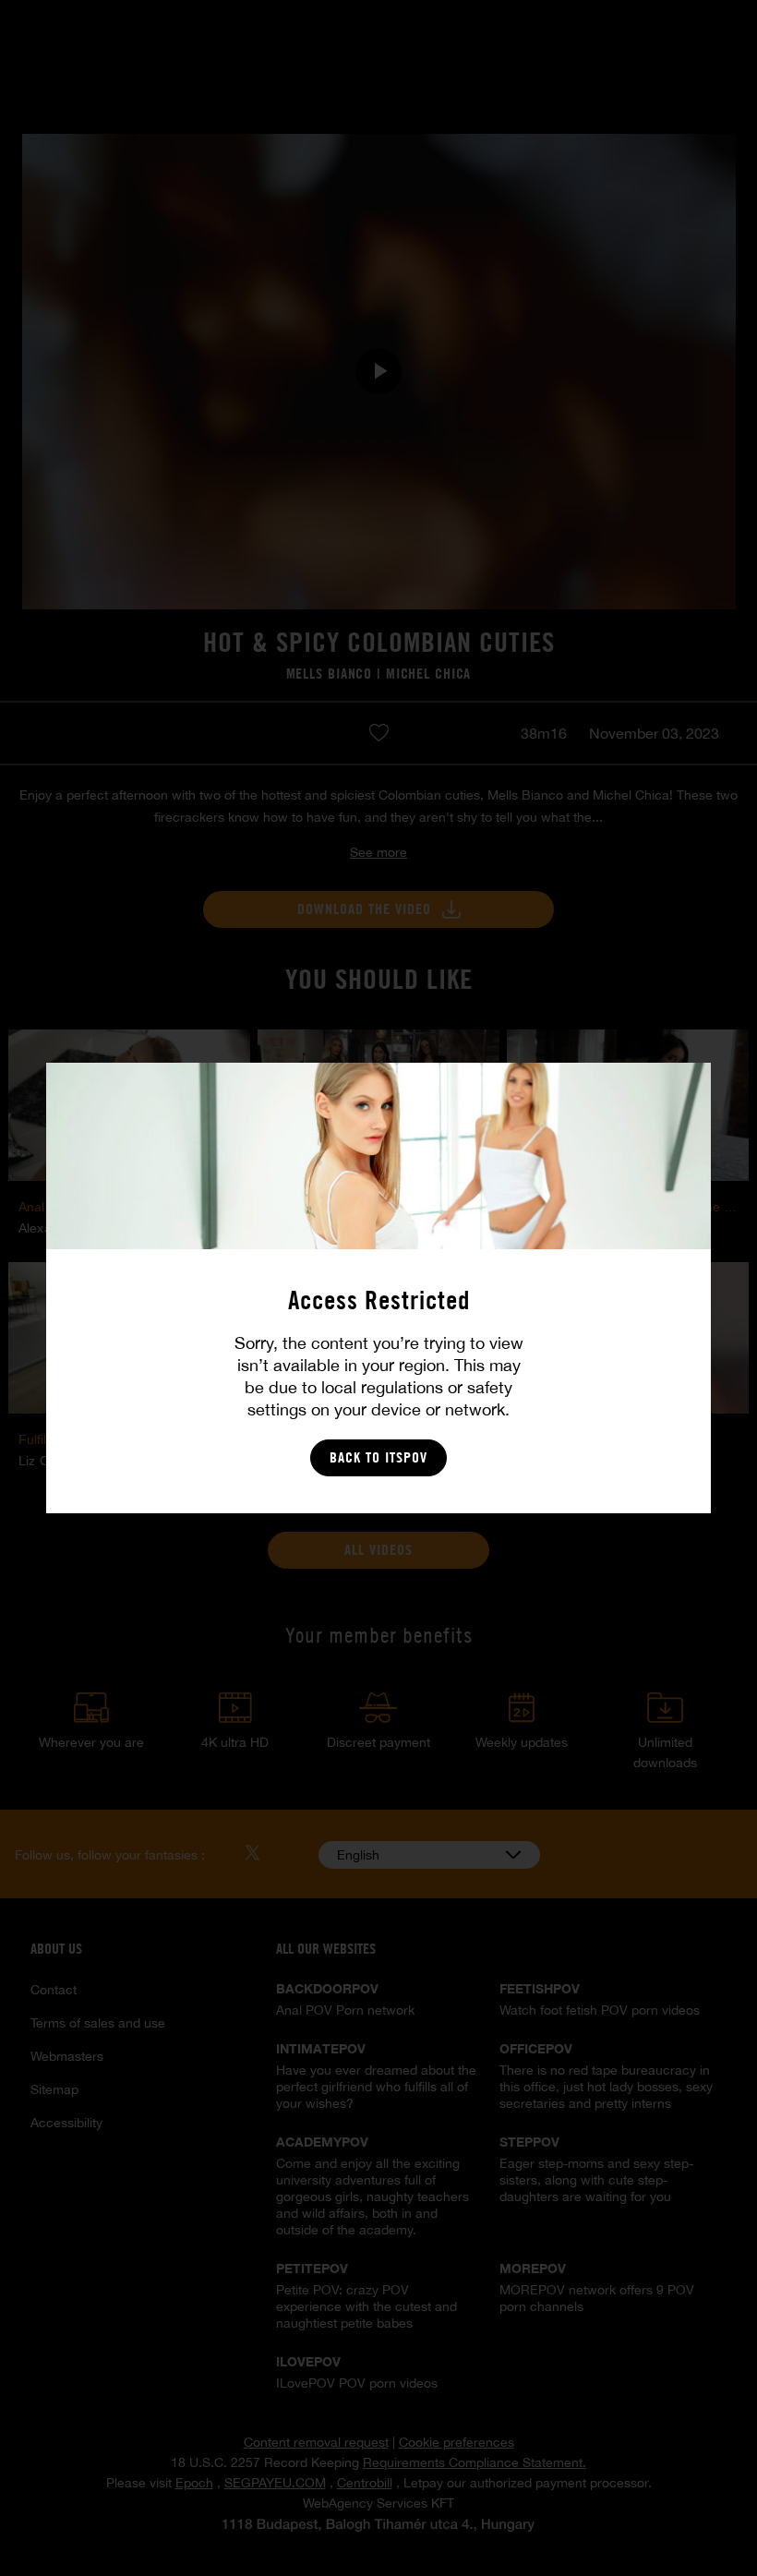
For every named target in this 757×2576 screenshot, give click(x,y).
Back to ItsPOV (378, 1457)
